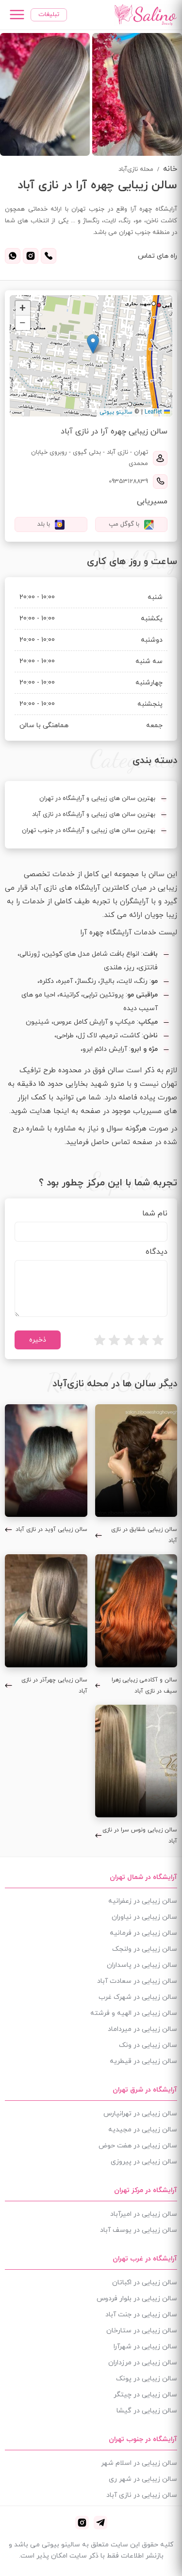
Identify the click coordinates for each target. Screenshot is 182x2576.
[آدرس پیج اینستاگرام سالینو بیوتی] (82, 2523)
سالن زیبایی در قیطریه (143, 2061)
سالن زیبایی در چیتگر (145, 2395)
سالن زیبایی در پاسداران (142, 1965)
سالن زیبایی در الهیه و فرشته (134, 2013)
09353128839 (128, 482)
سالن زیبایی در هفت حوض (138, 2146)
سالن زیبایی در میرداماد (142, 2029)
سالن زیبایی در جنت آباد (141, 2315)
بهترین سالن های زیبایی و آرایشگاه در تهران (97, 798)
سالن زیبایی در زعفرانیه (143, 1901)
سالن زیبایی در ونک (148, 2045)
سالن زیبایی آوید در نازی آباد (51, 1529)
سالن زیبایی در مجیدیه (143, 2130)
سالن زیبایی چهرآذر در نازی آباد (54, 1686)
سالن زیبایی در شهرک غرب (138, 1997)
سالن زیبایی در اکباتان (145, 2283)
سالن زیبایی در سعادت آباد (137, 1981)
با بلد (44, 524)
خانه (170, 169)
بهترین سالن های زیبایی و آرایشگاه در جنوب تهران (89, 831)
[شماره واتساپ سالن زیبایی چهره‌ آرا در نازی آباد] (13, 256)
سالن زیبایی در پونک (147, 2379)
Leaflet (154, 412)
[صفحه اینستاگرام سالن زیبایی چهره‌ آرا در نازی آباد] (31, 256)
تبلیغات (49, 15)
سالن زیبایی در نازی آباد (142, 2495)
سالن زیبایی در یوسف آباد (139, 2230)
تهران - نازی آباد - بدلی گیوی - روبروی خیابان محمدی (90, 458)
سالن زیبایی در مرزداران (143, 2363)
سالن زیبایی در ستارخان (142, 2331)
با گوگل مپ (124, 524)
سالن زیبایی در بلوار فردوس (137, 2299)
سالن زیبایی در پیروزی (144, 2162)
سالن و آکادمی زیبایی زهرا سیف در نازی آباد (144, 1686)
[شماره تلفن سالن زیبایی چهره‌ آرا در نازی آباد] (49, 256)
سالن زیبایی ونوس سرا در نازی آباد (140, 1836)
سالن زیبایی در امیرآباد (144, 2214)
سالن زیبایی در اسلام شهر (139, 2463)
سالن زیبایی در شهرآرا (145, 2347)
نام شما (155, 1213)
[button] (93, 344)
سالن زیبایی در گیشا (147, 2411)
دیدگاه (157, 1252)
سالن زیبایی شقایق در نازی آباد (144, 1535)
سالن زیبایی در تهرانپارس (140, 2114)
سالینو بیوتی (116, 412)
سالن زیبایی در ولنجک (145, 1949)
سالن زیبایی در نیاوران (144, 1917)
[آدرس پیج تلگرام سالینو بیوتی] (100, 2523)
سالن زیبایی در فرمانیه (143, 1933)
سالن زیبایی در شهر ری (143, 2479)
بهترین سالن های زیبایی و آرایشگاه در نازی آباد (94, 814)
